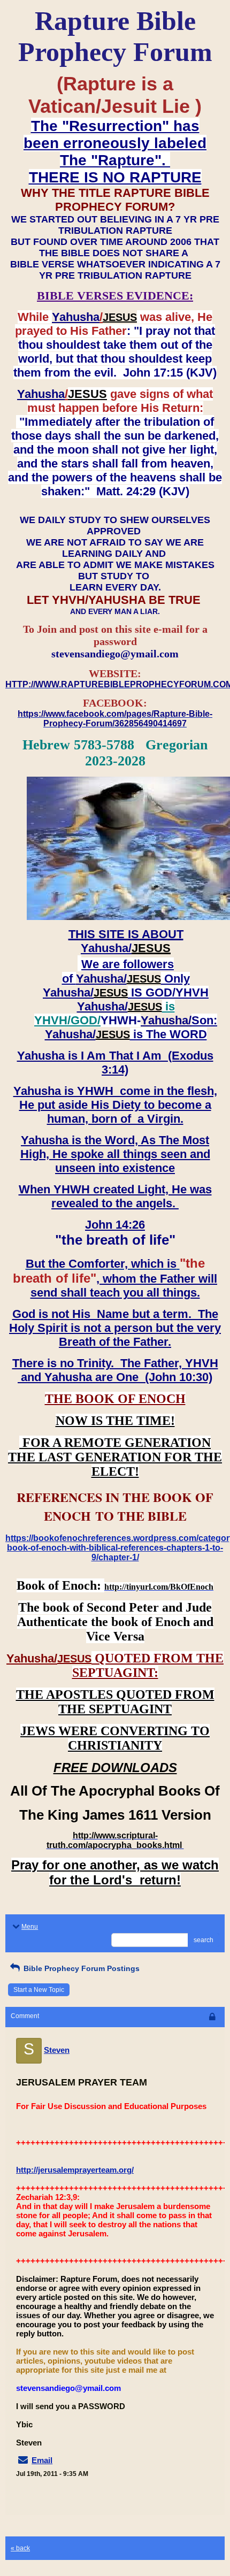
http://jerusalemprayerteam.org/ (75, 2170)
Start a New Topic (39, 1990)
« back (20, 2548)
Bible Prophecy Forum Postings (80, 1968)
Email (42, 2460)
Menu (30, 1927)
